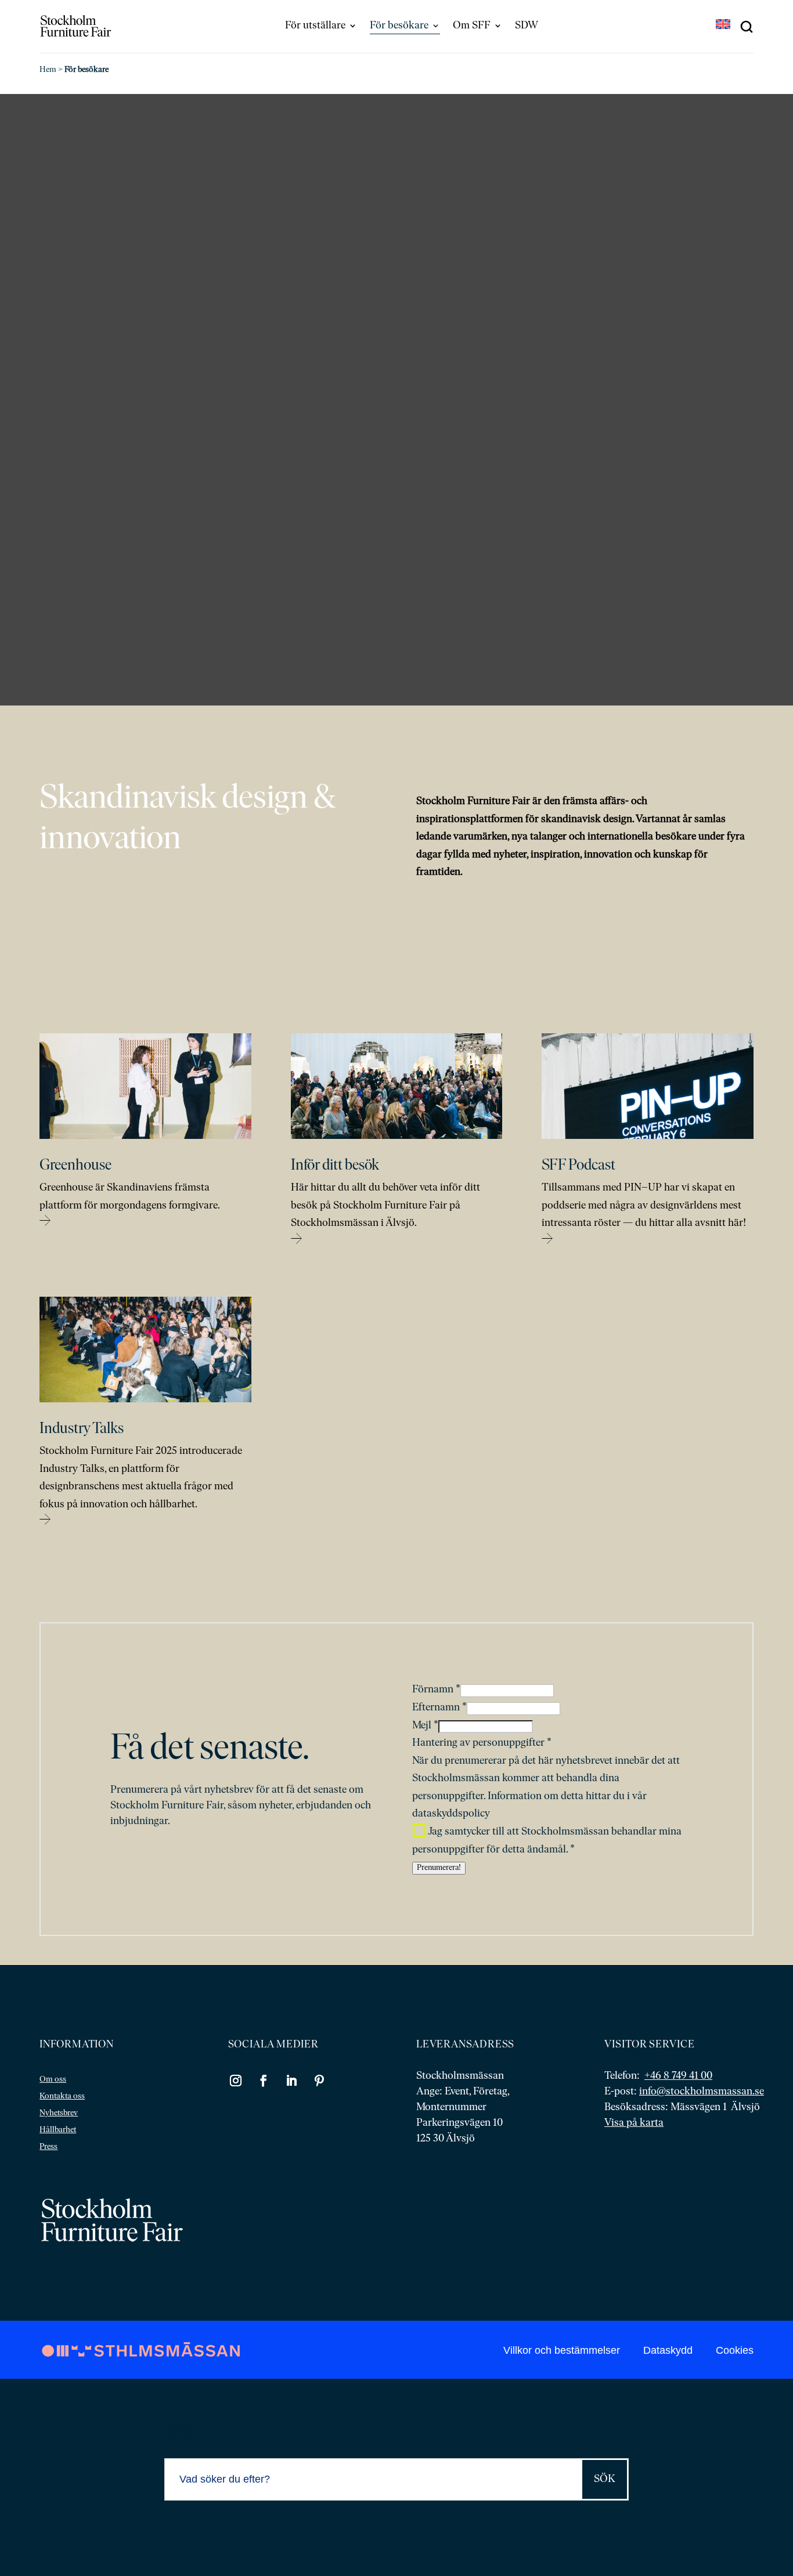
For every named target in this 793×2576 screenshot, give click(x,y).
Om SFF (472, 26)
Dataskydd (668, 2350)
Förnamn (436, 1690)
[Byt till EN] (723, 26)
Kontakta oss (62, 2096)
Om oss (53, 2080)
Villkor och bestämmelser (562, 2350)
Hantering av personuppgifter (482, 1743)
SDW (527, 26)
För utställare (315, 26)
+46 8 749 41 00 (678, 2076)
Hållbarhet (58, 2130)
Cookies (735, 2350)
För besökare (399, 26)
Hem (48, 70)
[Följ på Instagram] (236, 2081)
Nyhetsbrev (59, 2113)
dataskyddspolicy (451, 1814)
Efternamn (439, 1708)
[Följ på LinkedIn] (291, 2081)
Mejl (425, 1726)
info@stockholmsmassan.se (702, 2092)
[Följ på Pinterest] (319, 2081)
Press (48, 2147)
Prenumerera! (439, 1868)
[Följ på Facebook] (264, 2081)
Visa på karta (634, 2123)
